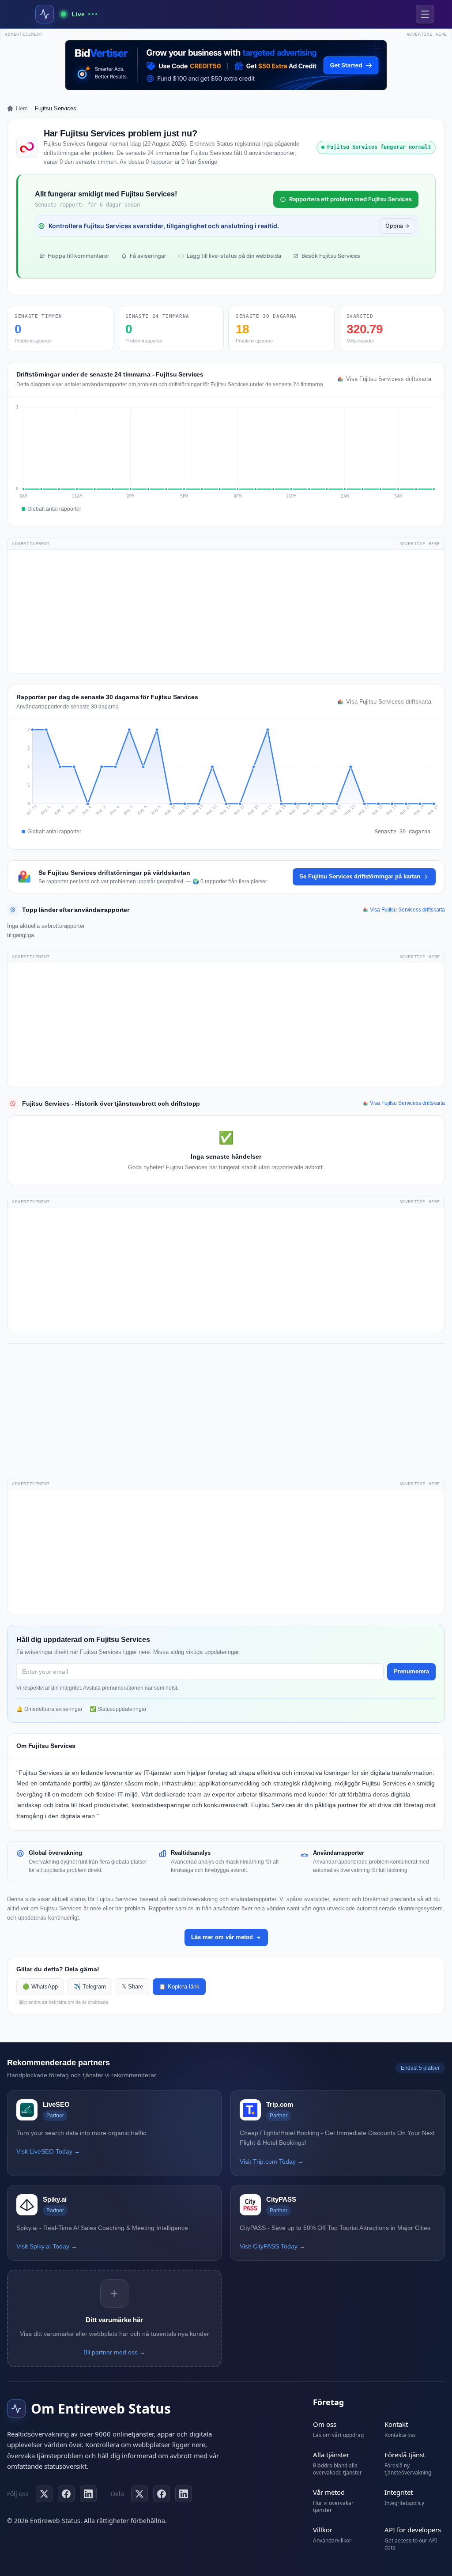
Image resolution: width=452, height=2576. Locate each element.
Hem (22, 108)
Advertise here (427, 34)
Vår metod (329, 2492)
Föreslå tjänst (405, 2455)
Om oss (325, 2424)
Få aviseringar (148, 256)
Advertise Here (420, 544)
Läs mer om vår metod (222, 1937)
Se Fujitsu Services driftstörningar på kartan (360, 876)
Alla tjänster (331, 2455)
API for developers (413, 2530)
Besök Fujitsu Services (331, 256)
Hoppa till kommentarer (79, 256)
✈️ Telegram (90, 1987)
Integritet (399, 2492)
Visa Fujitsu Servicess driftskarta (389, 379)
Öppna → (397, 226)
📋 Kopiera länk (179, 1987)
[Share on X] (139, 2494)
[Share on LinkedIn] (184, 2494)
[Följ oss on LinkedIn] (88, 2494)
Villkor (323, 2530)
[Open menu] (425, 14)
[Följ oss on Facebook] (66, 2494)
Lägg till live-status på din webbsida (234, 256)
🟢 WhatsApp (40, 1987)
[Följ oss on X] (44, 2494)
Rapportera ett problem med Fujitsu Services (350, 199)
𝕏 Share (132, 1987)
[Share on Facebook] (162, 2494)
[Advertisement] (226, 612)
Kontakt (396, 2424)
